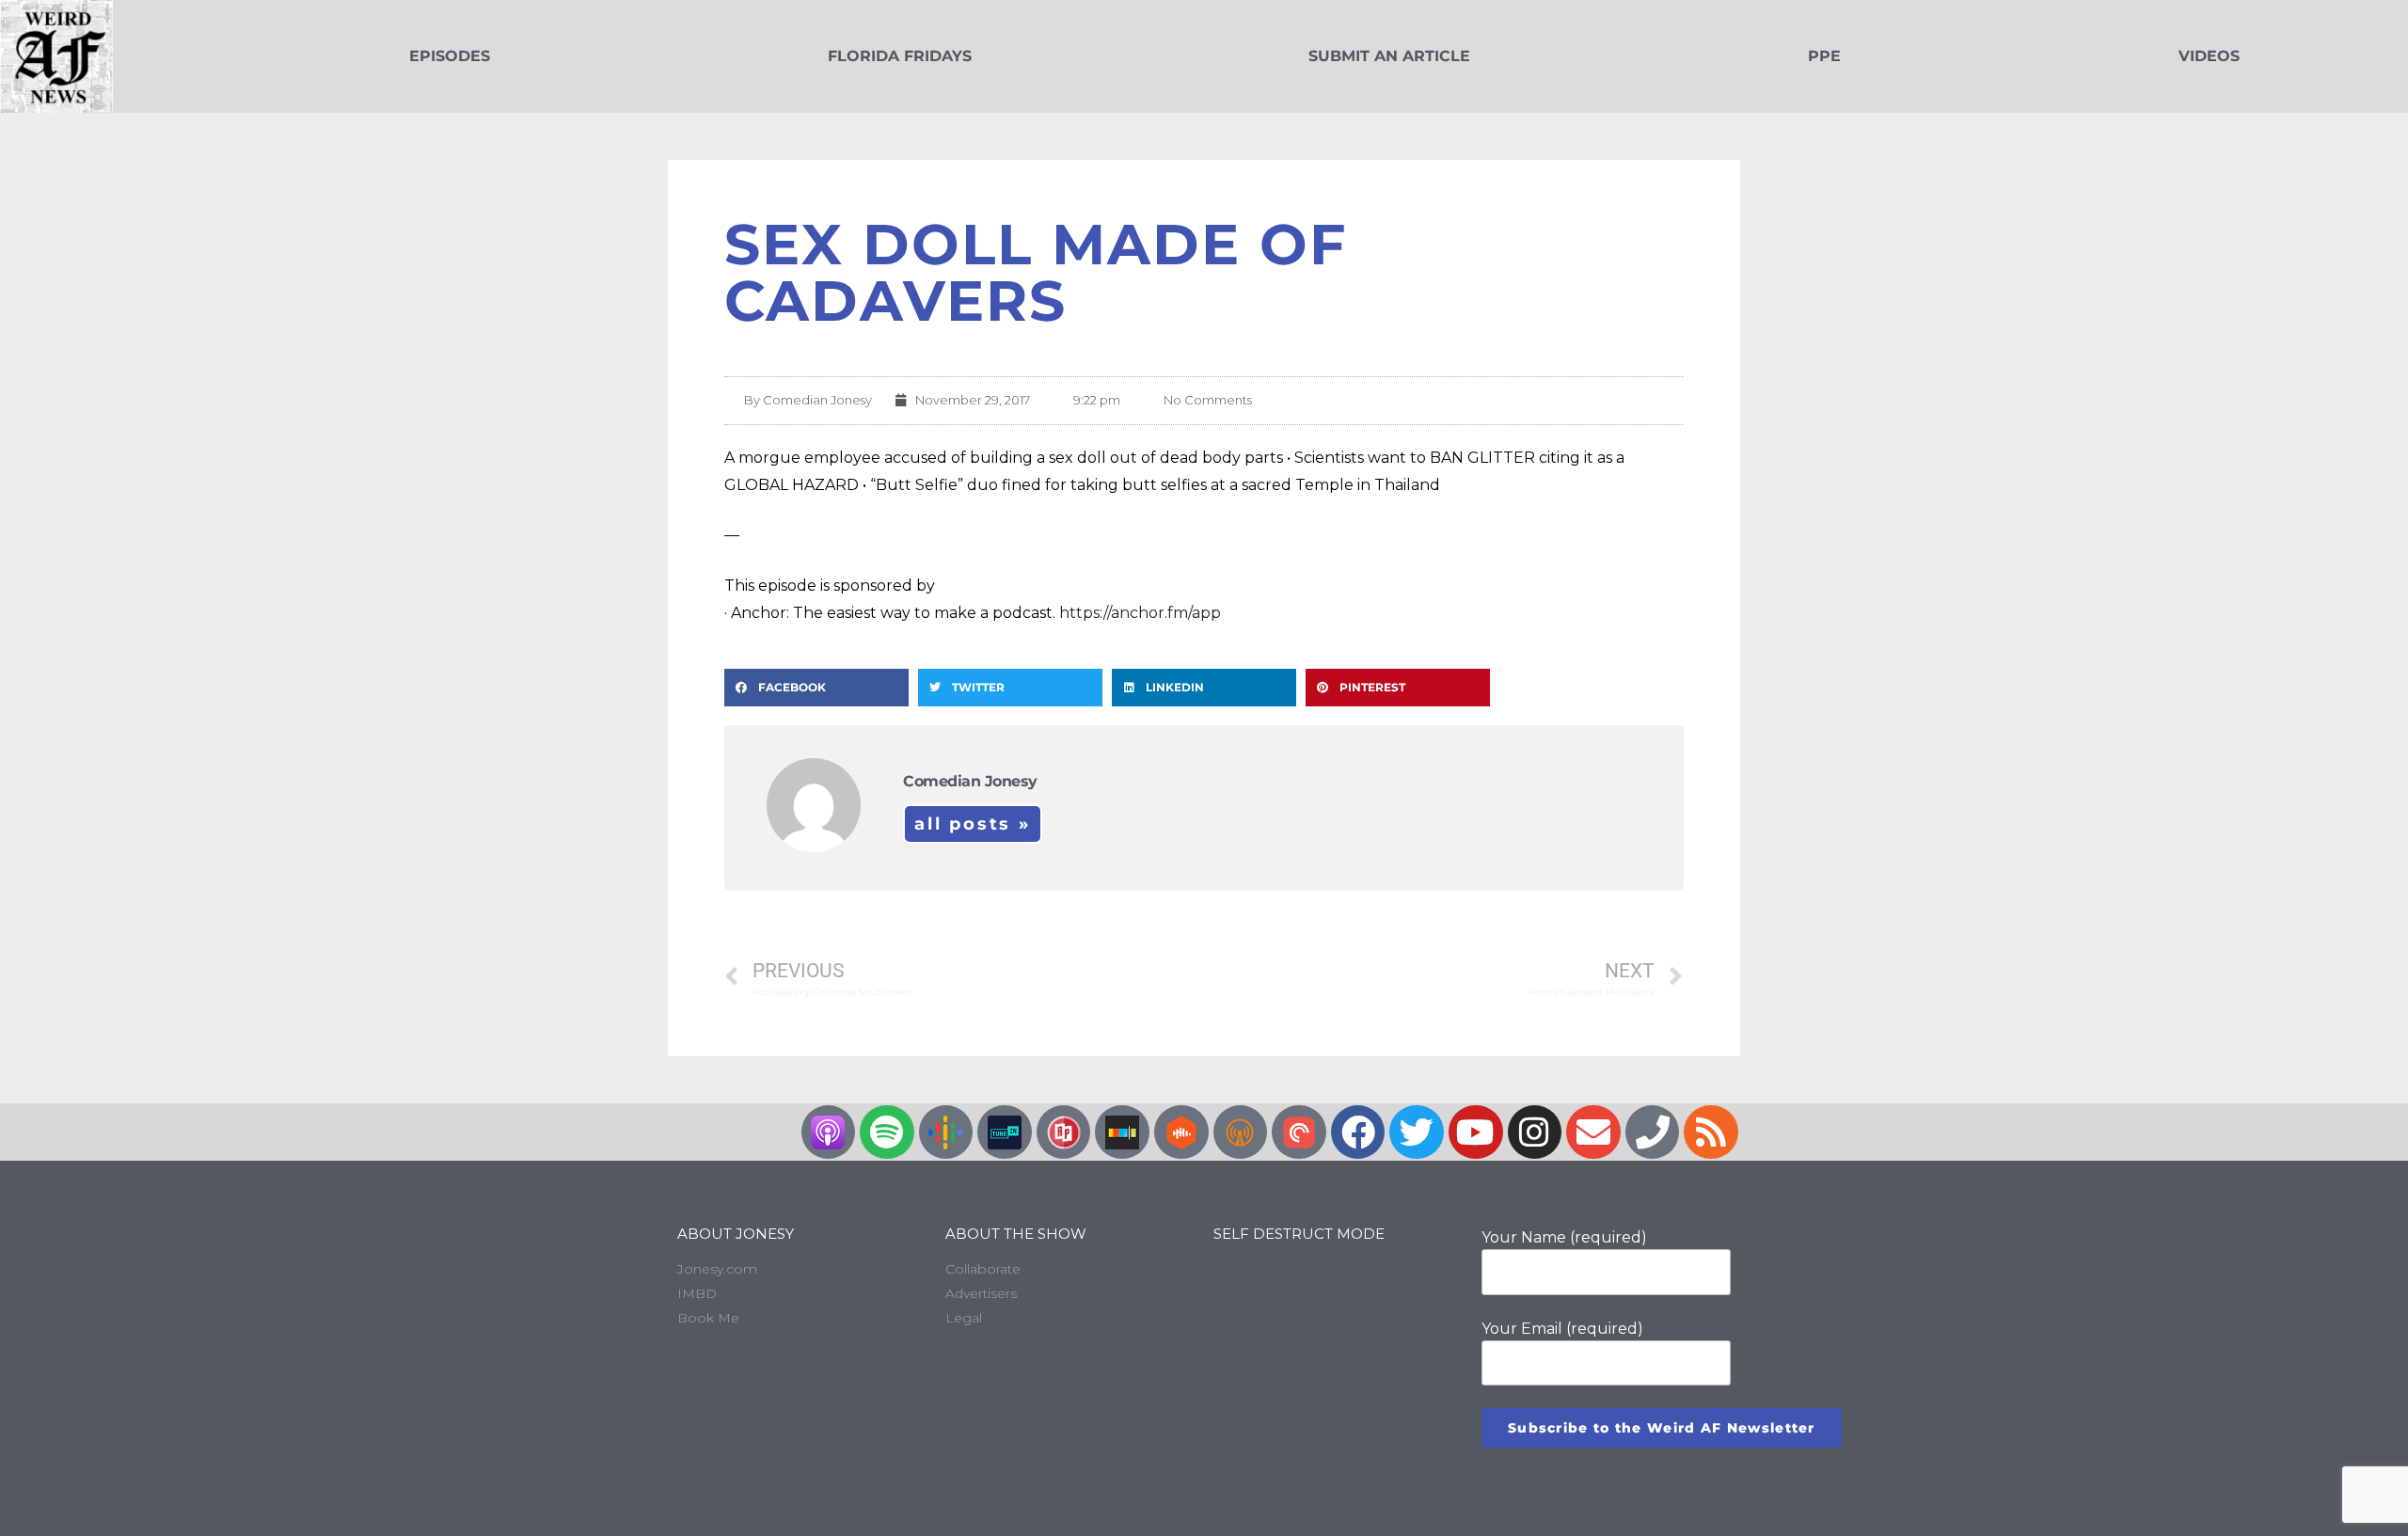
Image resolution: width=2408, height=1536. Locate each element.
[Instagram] (1535, 1132)
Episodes (450, 56)
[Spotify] (887, 1132)
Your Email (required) (1562, 1329)
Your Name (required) (1564, 1237)
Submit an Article (1389, 56)
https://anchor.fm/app (1140, 613)
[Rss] (1711, 1132)
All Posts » (973, 824)
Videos (2209, 56)
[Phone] (1653, 1132)
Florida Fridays (900, 56)
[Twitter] (1417, 1132)
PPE (1824, 56)
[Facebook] (1358, 1132)
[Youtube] (1476, 1132)
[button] (816, 688)
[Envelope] (1593, 1132)
